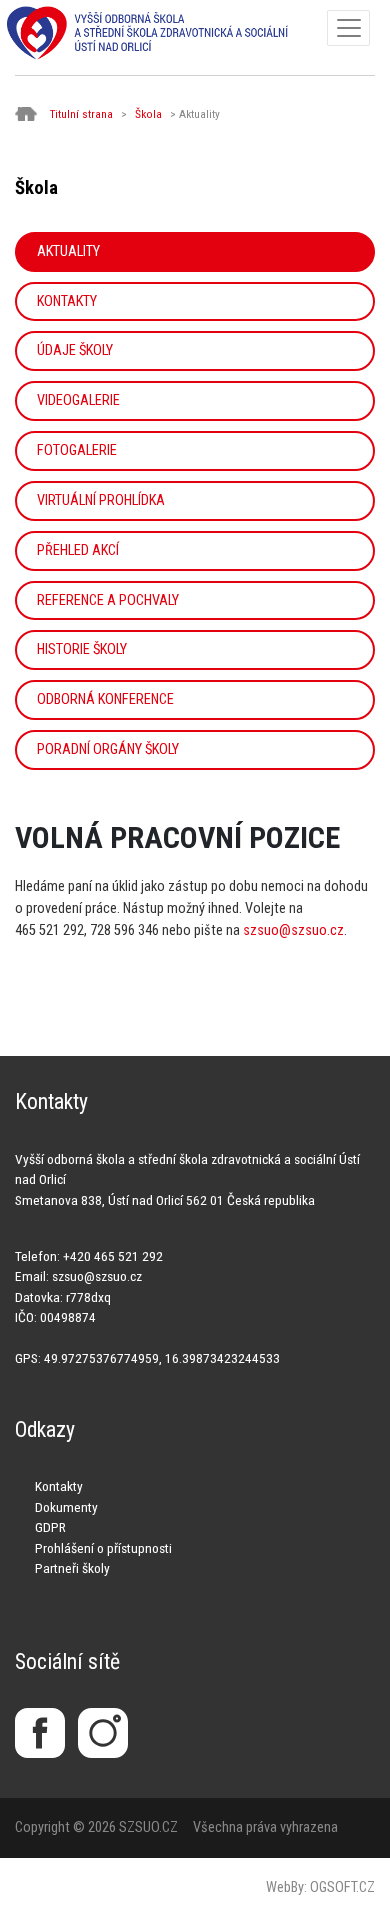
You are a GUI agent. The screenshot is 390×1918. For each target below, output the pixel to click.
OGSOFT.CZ (342, 1887)
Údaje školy (75, 350)
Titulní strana (81, 114)
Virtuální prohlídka (101, 500)
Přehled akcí (78, 550)
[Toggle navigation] (348, 28)
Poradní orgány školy (108, 749)
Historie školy (82, 649)
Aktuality (68, 251)
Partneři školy (72, 1568)
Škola (148, 114)
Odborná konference (105, 699)
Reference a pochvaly (108, 600)
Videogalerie (78, 400)
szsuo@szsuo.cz (293, 930)
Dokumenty (66, 1507)
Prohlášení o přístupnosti (103, 1548)
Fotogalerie (77, 450)
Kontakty (67, 301)
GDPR (50, 1527)
